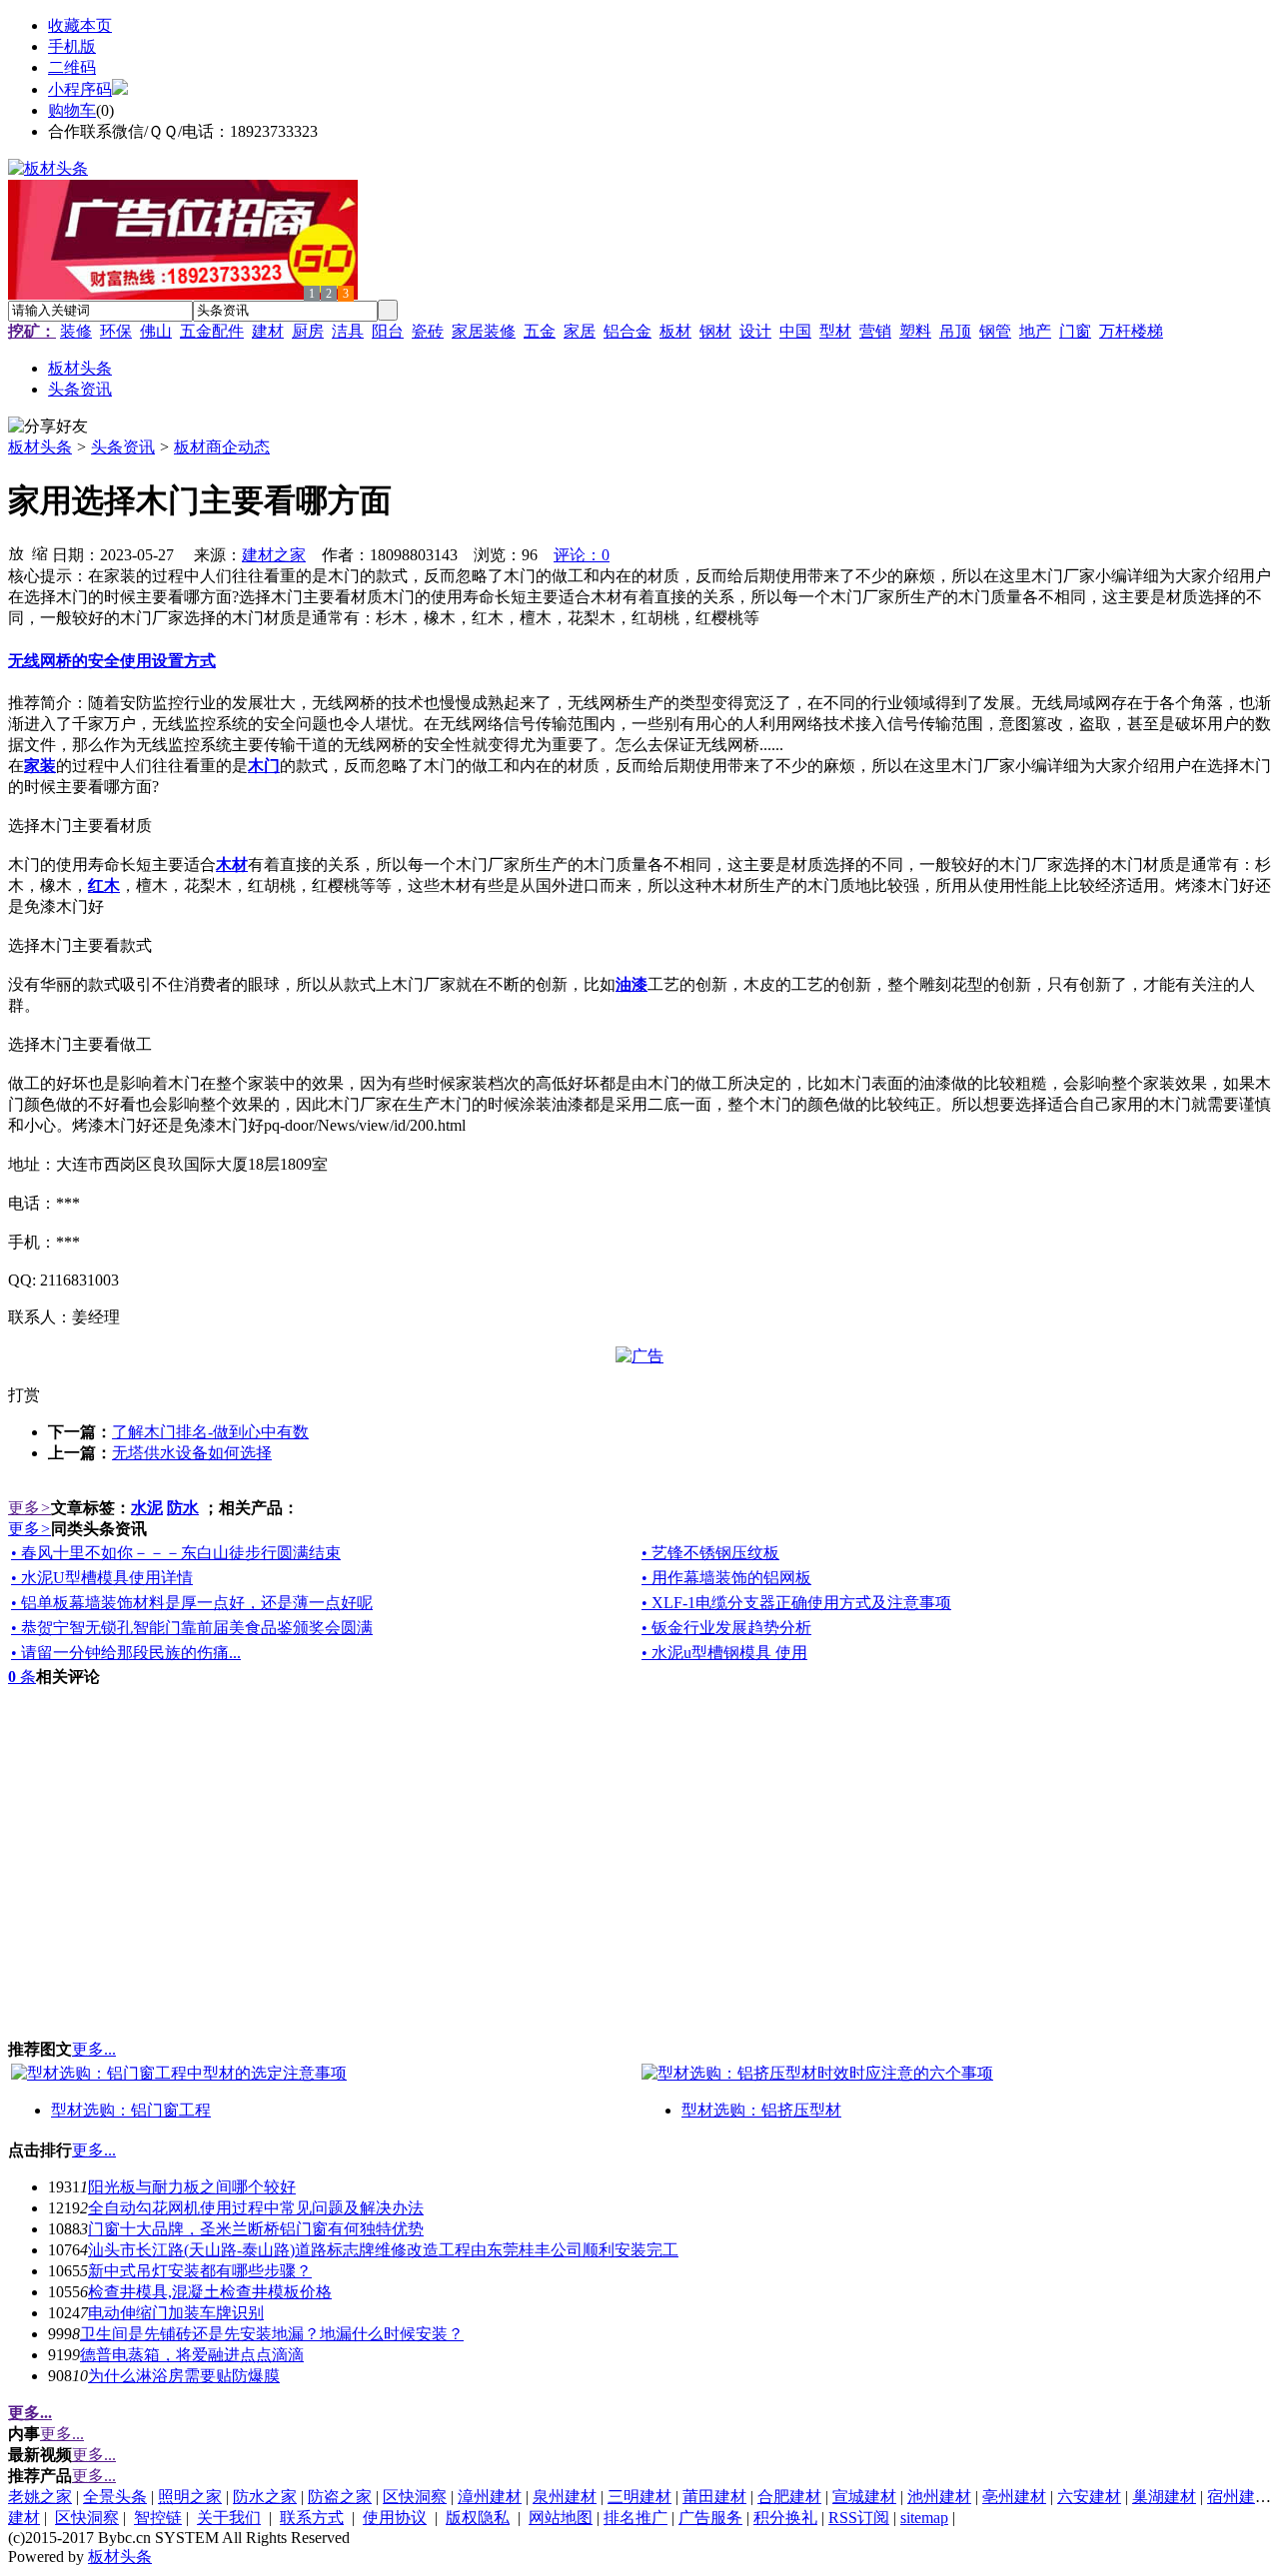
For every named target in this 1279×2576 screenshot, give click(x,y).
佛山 (156, 331)
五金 (540, 331)
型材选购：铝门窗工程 (131, 2110)
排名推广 (636, 2518)
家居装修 (484, 331)
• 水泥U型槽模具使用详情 (102, 1578)
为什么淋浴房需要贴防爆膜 (184, 2376)
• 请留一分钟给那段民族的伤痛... (126, 1653)
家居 (580, 331)
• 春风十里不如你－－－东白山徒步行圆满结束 (176, 1553)
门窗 (1075, 331)
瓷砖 (428, 331)
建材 (268, 331)
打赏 (24, 1395)
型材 (835, 331)
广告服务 (710, 2518)
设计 (755, 331)
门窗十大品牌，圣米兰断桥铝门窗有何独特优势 (256, 2229)
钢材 (715, 331)
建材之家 (274, 555)
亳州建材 (1014, 2497)
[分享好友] (48, 427)
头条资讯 (123, 447)
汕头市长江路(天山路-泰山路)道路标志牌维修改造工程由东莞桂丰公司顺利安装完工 (383, 2250)
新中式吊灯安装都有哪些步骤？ (200, 2271)
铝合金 (628, 331)
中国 (795, 331)
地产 (1035, 331)
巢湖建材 (1164, 2497)
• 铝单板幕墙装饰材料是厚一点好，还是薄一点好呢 (192, 1603)
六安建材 (1089, 2497)
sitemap (924, 2518)
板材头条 (40, 447)
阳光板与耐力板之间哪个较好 (192, 2187)
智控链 (158, 2518)
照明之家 (190, 2497)
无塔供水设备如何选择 (192, 1453)
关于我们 (229, 2518)
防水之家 (265, 2497)
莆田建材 (714, 2497)
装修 (76, 331)
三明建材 (639, 2497)
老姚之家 (40, 2497)
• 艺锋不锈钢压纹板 (710, 1553)
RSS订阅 (859, 2518)
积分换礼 (785, 2518)
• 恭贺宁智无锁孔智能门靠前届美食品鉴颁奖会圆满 (192, 1628)
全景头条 (115, 2497)
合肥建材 (789, 2497)
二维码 (72, 67)
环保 (116, 331)
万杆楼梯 (1131, 331)
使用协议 (395, 2518)
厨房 (308, 331)
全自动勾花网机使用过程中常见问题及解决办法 (256, 2208)
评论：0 (582, 555)
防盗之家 (340, 2497)
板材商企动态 (222, 447)
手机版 (72, 46)
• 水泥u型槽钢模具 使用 (724, 1653)
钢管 (995, 331)
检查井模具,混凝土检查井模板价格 (210, 2292)
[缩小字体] (40, 552)
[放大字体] (16, 552)
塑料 (915, 331)
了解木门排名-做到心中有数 (210, 1432)
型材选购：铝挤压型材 (761, 2110)
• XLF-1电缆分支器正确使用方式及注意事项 (796, 1603)
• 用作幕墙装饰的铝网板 (726, 1578)
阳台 (388, 331)
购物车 (72, 110)
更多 (29, 1508)
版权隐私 (478, 2518)
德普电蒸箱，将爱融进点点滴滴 (192, 2355)
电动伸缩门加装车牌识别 (176, 2313)
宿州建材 (1239, 2497)
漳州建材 (490, 2497)
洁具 (348, 331)
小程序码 (80, 89)
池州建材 (939, 2497)
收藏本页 (80, 25)
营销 (875, 331)
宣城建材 (864, 2497)
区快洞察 (415, 2497)
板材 (675, 331)
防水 (183, 1508)
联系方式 (312, 2518)
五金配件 (212, 331)
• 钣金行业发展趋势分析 (726, 1628)
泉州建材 (565, 2497)
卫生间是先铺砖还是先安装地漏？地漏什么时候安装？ (272, 2334)
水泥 (147, 1508)
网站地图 (561, 2518)
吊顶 (955, 331)
